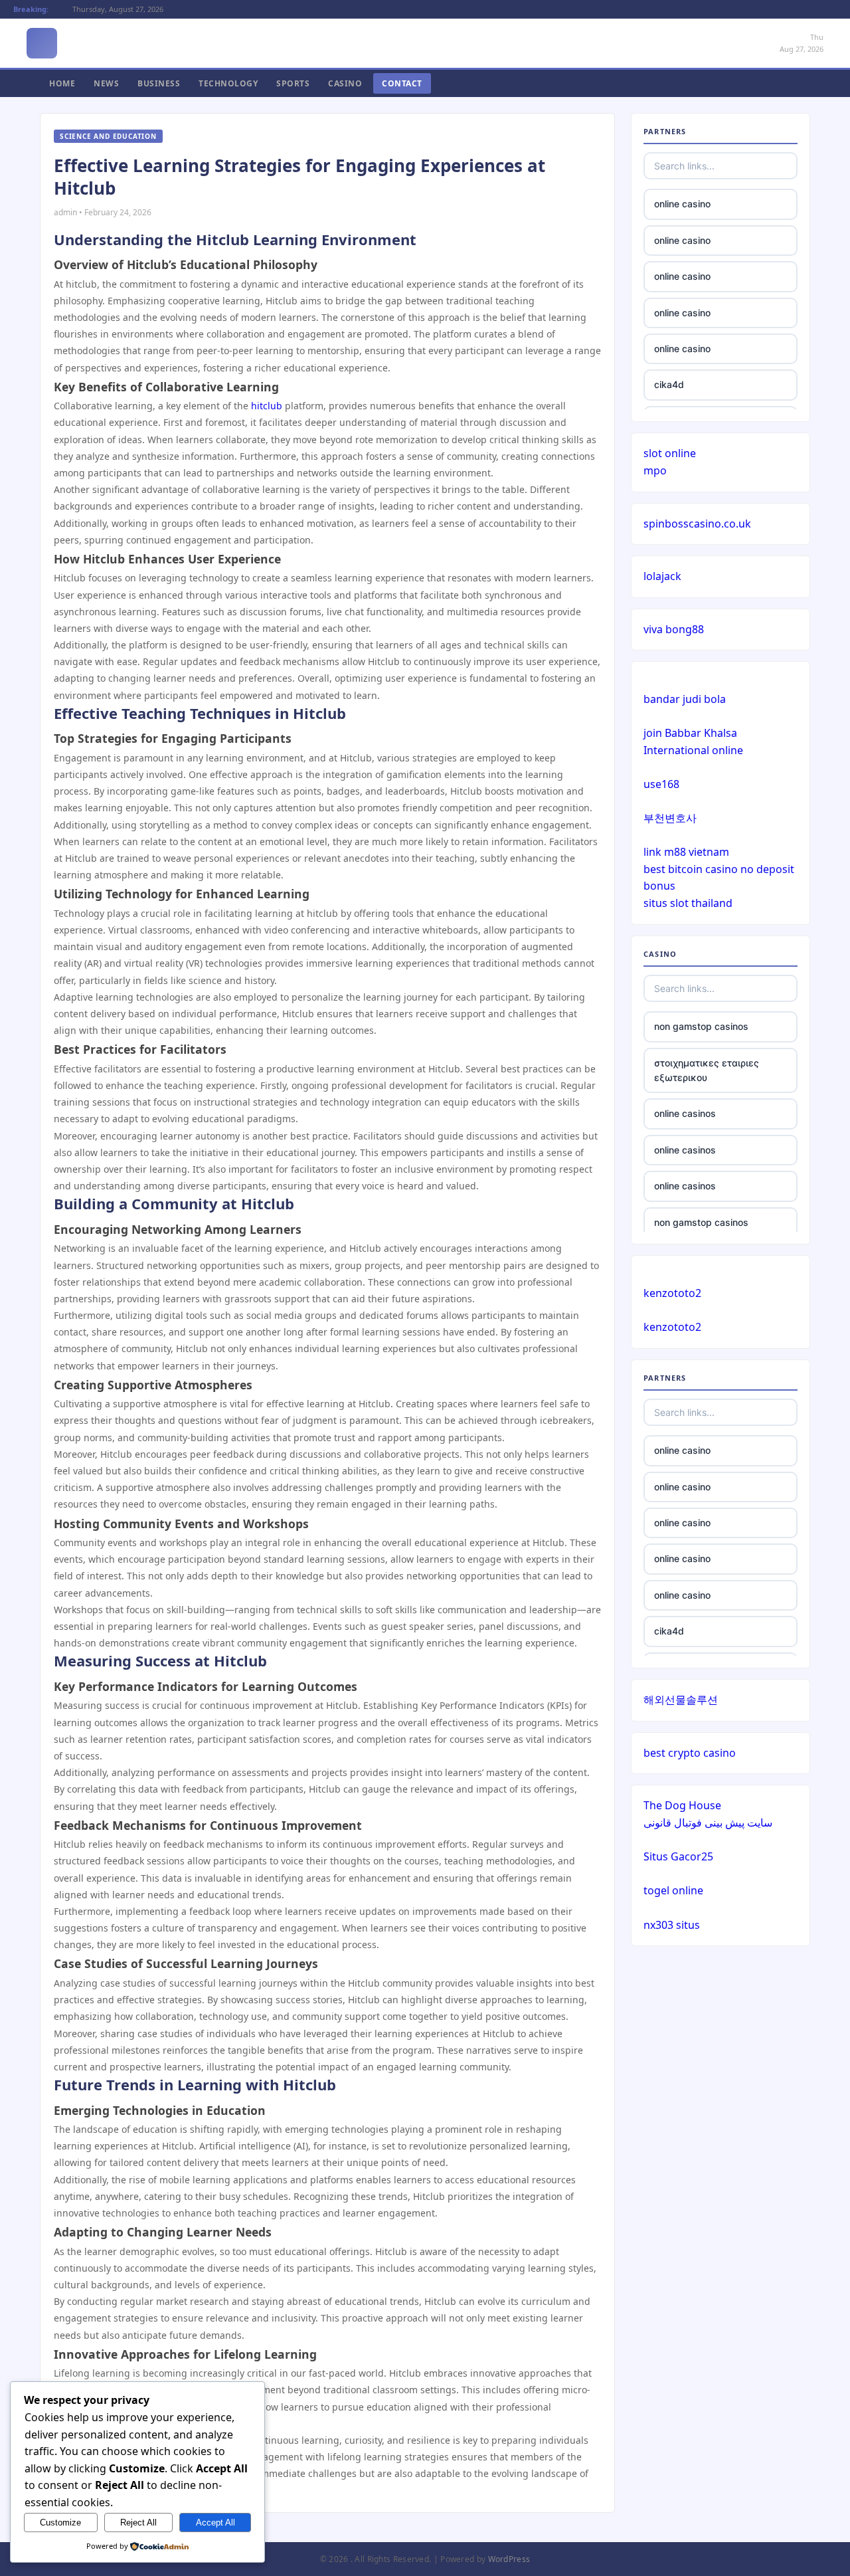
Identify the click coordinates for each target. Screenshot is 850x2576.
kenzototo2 (672, 1293)
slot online (670, 453)
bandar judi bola (685, 699)
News (106, 83)
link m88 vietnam (686, 852)
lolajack (662, 576)
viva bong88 (674, 629)
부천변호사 (670, 818)
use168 (661, 784)
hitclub (267, 406)
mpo (655, 470)
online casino (682, 204)
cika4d (669, 384)
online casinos (685, 1113)
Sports (293, 83)
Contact (402, 83)
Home (62, 83)
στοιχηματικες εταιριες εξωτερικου (707, 1070)
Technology (228, 83)
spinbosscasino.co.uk (697, 524)
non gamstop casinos (701, 1026)
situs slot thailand (688, 903)
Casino (345, 83)
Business (159, 83)
